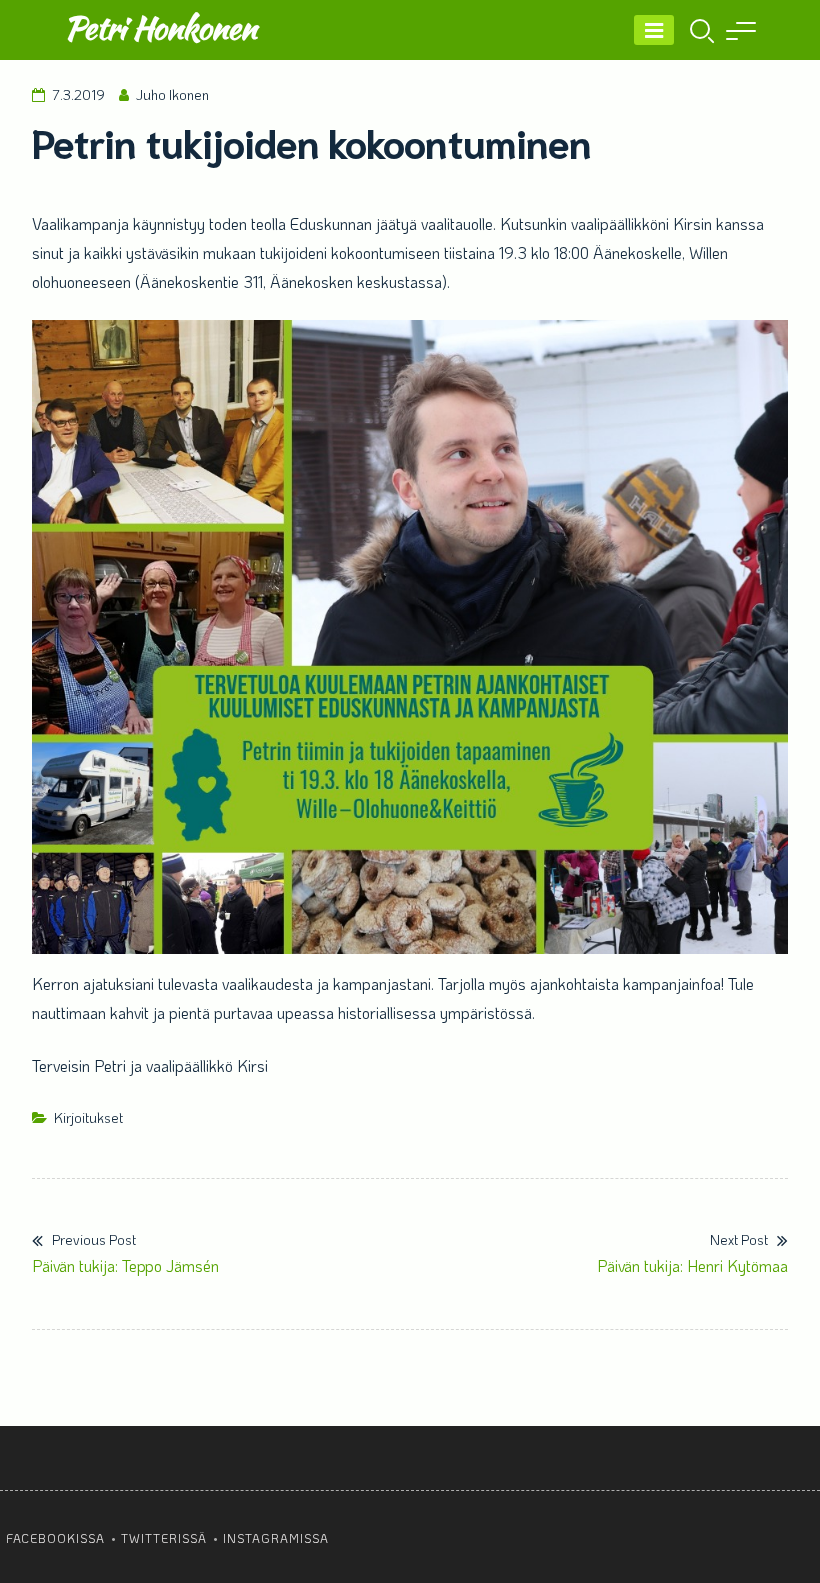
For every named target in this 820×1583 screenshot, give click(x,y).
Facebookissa (55, 1538)
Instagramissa (276, 1538)
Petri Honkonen (160, 27)
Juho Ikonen (172, 94)
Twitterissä (164, 1538)
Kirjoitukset (88, 1117)
